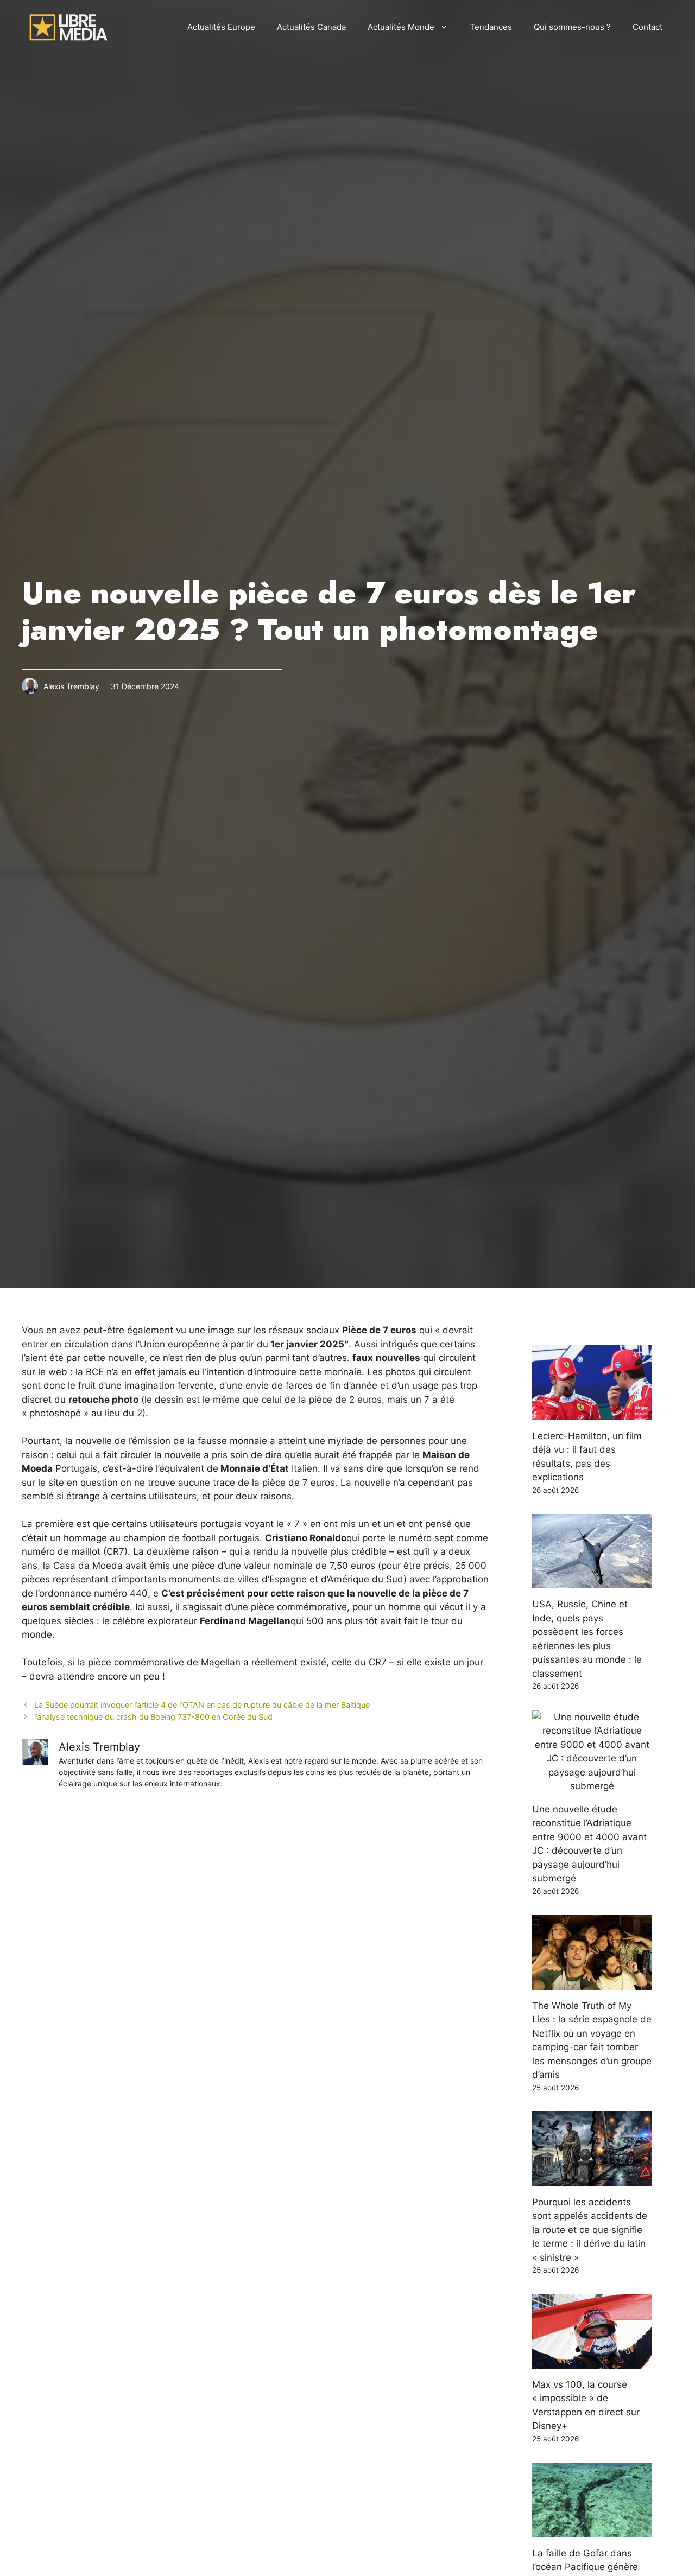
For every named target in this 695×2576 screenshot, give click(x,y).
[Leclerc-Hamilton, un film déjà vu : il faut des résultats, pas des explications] (592, 1413)
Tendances (491, 27)
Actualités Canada (311, 27)
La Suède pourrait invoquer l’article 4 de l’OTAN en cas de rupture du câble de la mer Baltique (202, 1705)
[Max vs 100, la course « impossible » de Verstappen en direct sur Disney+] (592, 2361)
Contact (647, 27)
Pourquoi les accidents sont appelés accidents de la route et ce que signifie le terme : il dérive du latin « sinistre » (590, 2230)
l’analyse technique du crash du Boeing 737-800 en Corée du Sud (153, 1717)
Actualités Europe (221, 27)
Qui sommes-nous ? (572, 27)
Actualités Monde (401, 27)
